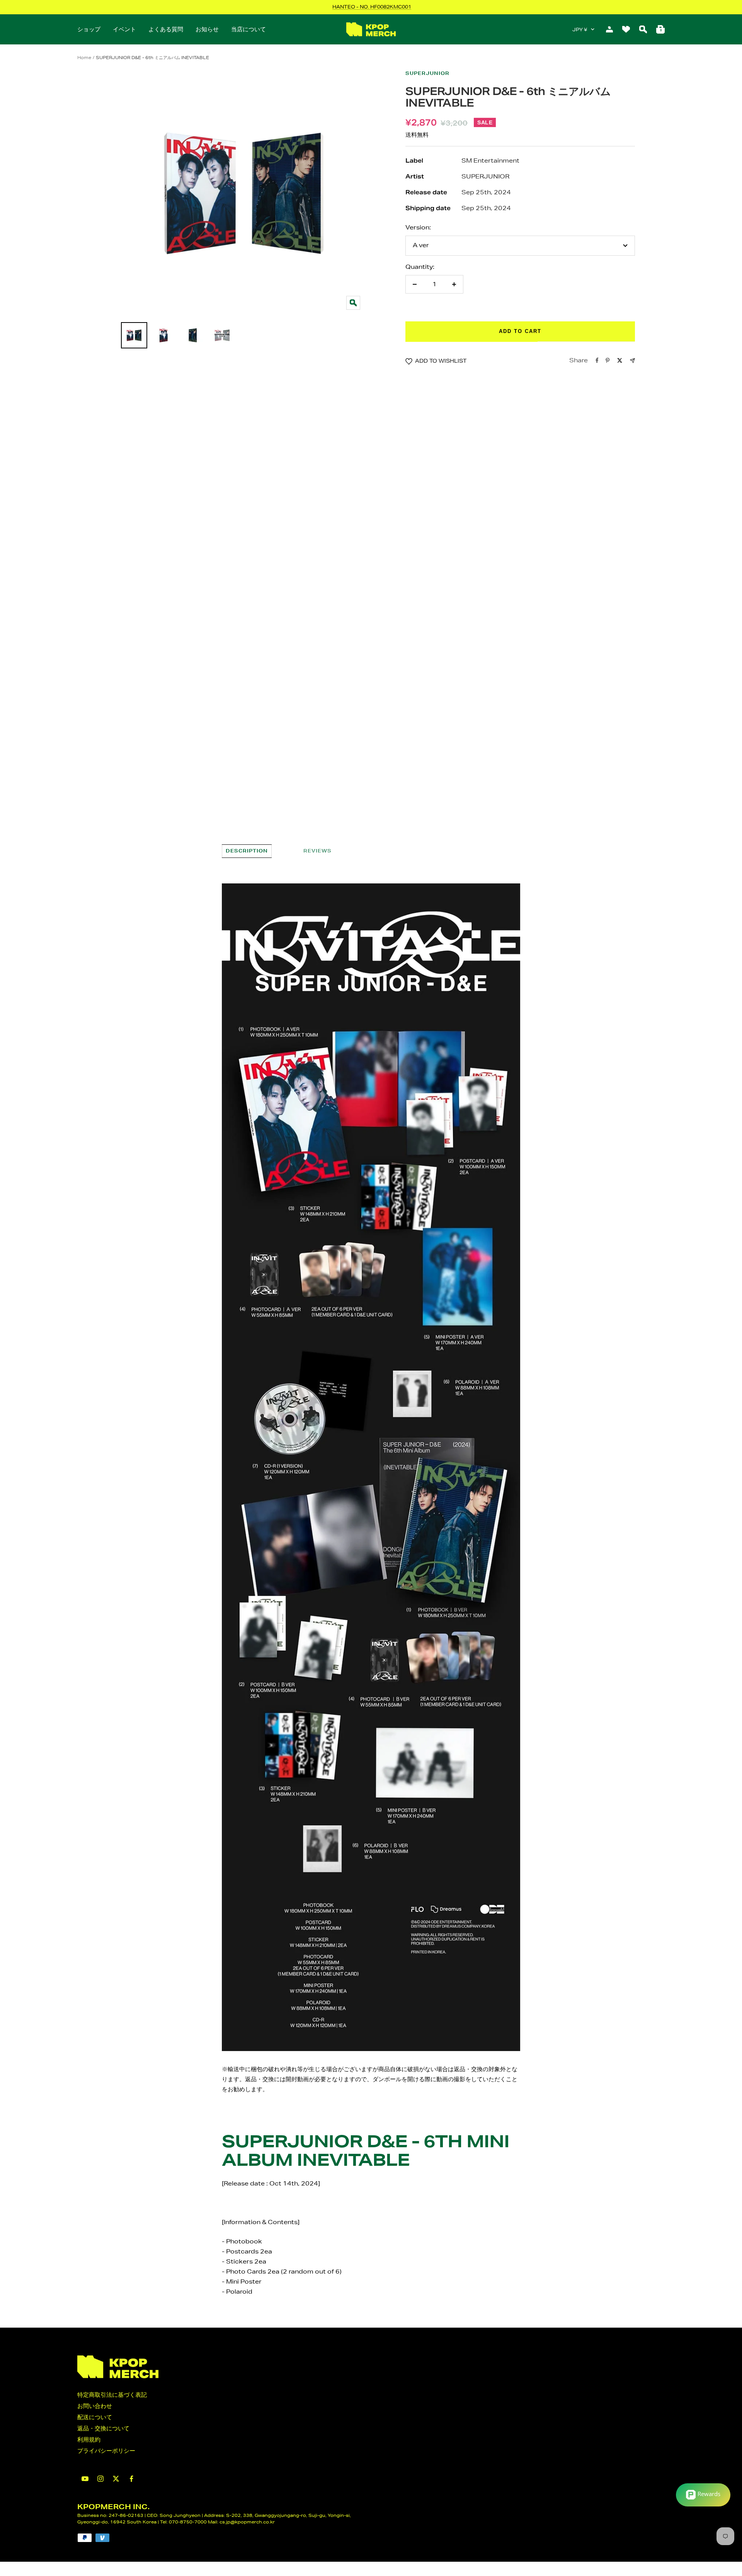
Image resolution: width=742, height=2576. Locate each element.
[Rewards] (703, 2495)
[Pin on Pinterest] (608, 360)
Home (84, 57)
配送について (95, 2417)
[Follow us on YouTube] (85, 2479)
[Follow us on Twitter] (116, 2479)
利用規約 (89, 2439)
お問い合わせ (95, 2406)
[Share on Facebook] (597, 360)
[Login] (609, 29)
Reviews (317, 851)
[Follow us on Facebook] (131, 2479)
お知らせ (207, 29)
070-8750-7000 (188, 2522)
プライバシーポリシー (106, 2451)
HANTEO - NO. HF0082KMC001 (372, 7)
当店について (248, 29)
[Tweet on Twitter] (620, 360)
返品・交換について (103, 2428)
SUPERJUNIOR (427, 73)
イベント (124, 29)
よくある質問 (166, 29)
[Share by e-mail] (632, 361)
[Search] (643, 29)
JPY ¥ (580, 30)
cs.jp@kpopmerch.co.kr (247, 2522)
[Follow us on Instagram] (100, 2479)
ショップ (89, 29)
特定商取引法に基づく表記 (112, 2395)
